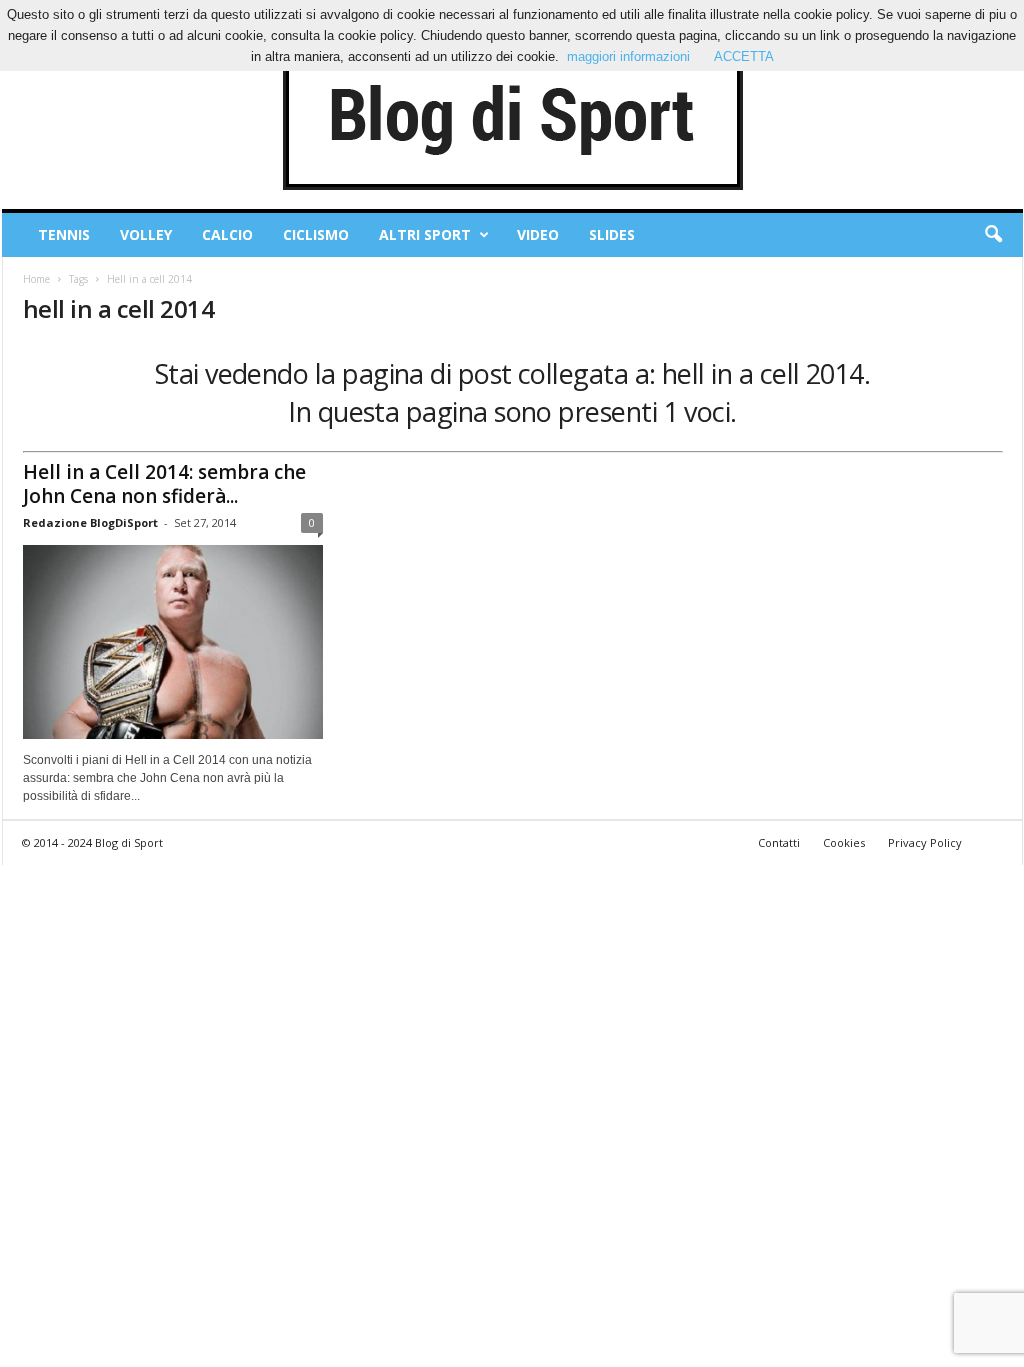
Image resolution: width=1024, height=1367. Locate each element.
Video (538, 234)
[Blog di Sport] (512, 119)
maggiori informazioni (628, 56)
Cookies (844, 842)
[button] (993, 235)
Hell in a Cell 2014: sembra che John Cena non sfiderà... (164, 484)
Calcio (227, 234)
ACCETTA (744, 56)
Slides (612, 234)
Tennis (64, 234)
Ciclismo (316, 234)
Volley (146, 234)
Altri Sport (425, 234)
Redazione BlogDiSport (90, 522)
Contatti (779, 842)
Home (36, 279)
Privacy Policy (925, 842)
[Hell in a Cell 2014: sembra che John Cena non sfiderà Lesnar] (173, 642)
